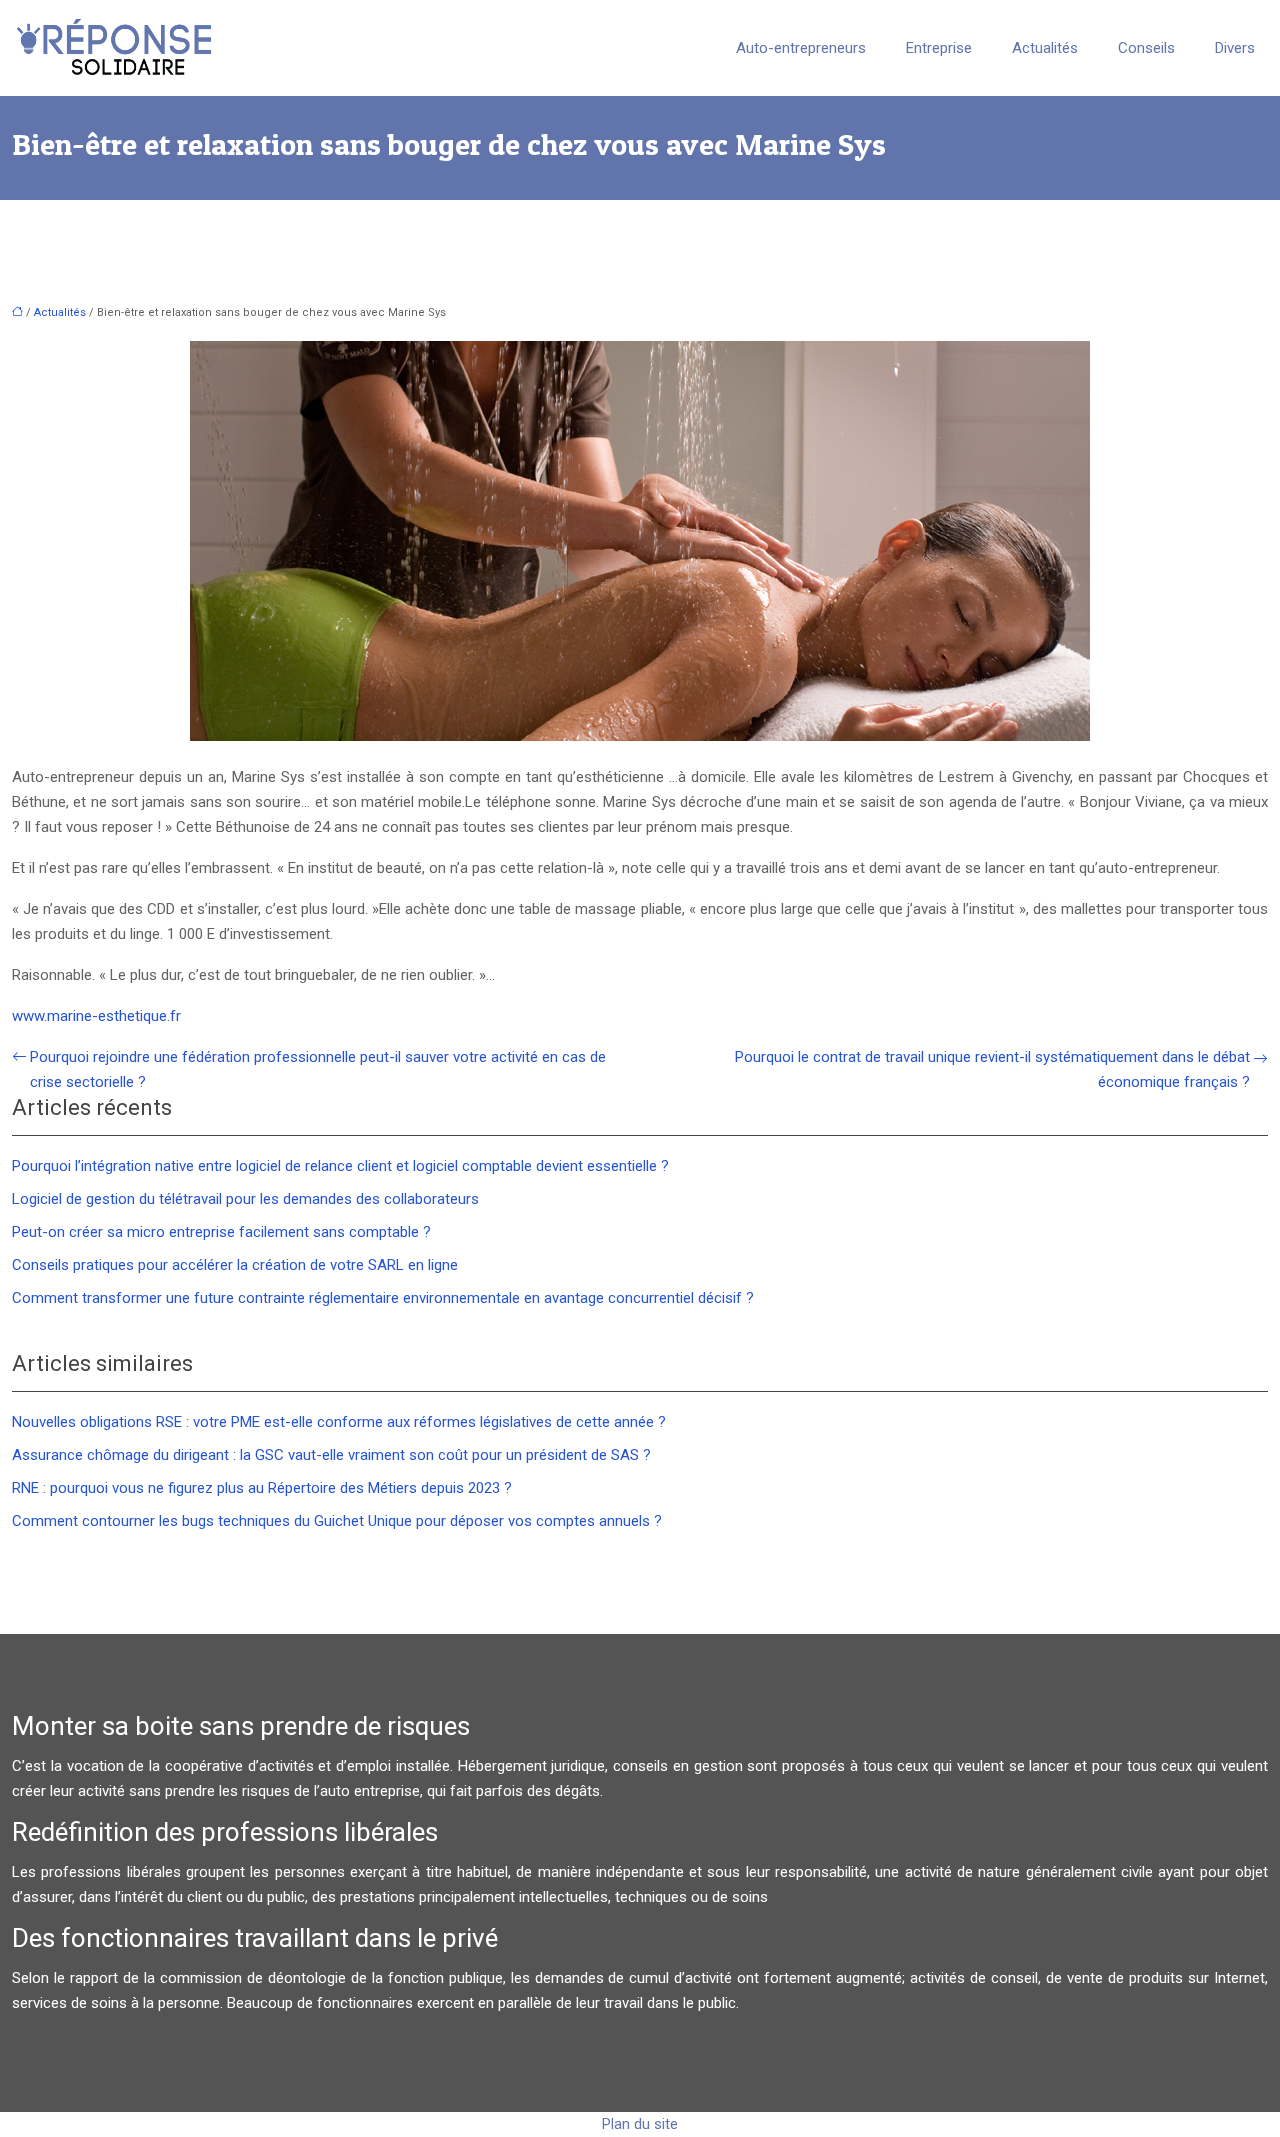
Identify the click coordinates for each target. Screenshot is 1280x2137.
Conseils (1146, 48)
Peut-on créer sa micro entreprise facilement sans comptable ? (221, 1232)
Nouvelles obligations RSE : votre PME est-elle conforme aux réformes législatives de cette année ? (339, 1422)
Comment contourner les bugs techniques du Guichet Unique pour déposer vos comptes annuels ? (337, 1521)
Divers (1235, 48)
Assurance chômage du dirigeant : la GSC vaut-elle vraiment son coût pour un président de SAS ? (331, 1455)
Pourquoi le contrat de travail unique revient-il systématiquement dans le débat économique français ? (992, 1069)
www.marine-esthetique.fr (96, 1016)
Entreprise (939, 48)
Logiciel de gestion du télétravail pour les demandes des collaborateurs (245, 1199)
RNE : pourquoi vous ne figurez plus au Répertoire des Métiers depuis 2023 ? (262, 1488)
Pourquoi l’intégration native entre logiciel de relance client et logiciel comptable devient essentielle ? (340, 1166)
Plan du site (640, 2124)
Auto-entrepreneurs (801, 48)
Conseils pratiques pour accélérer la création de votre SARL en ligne (235, 1265)
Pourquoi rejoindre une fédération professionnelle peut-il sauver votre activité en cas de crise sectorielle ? (318, 1069)
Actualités (1045, 48)
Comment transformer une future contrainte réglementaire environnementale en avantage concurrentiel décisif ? (383, 1298)
